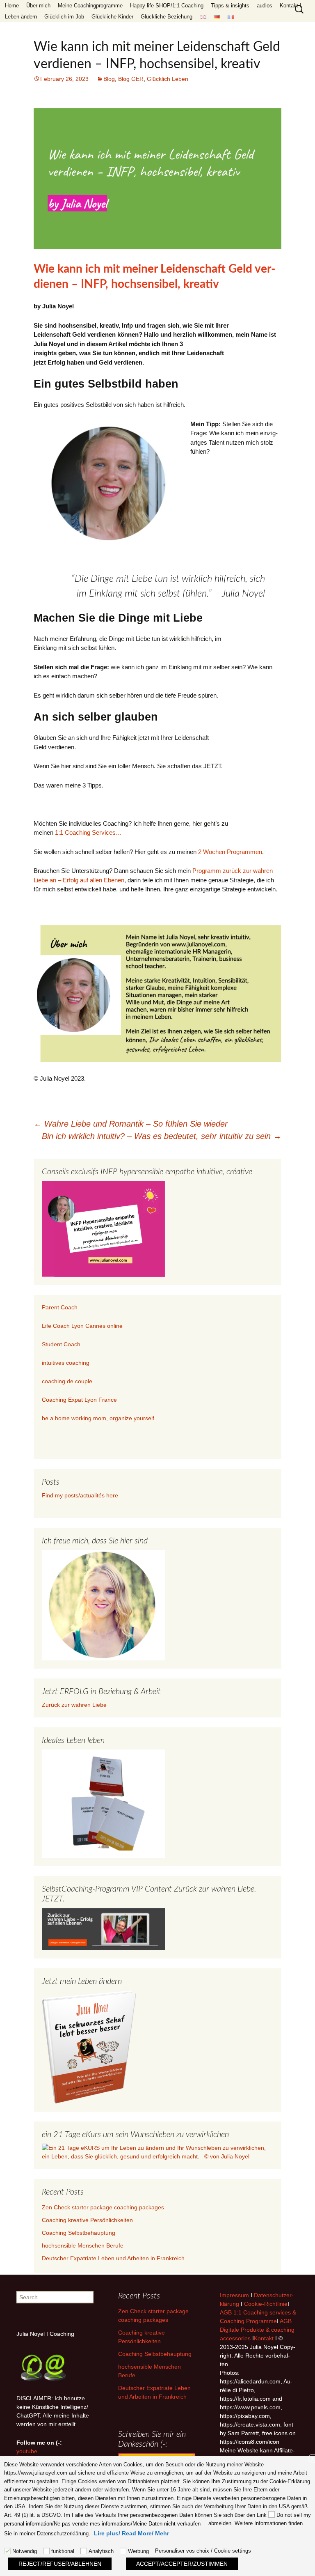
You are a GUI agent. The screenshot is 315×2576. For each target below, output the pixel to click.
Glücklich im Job (64, 17)
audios (265, 6)
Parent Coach (60, 1307)
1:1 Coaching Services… (88, 832)
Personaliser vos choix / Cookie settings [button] (203, 2551)
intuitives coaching (66, 1363)
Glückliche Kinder (112, 17)
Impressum (234, 2295)
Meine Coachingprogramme (90, 6)
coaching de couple (67, 1381)
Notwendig (25, 2551)
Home (12, 6)
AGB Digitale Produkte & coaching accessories (257, 2330)
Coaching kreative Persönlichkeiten (87, 2220)
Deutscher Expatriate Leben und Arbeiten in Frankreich (113, 2258)
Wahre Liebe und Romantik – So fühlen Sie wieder (131, 1124)
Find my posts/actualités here (80, 1495)
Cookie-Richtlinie (266, 2304)
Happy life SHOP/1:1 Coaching (167, 6)
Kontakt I (291, 6)
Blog (109, 79)
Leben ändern (21, 17)
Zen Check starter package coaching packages (103, 2207)
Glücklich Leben (168, 79)
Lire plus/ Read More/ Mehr (131, 2533)
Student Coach (61, 1344)
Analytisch (101, 2551)
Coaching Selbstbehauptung (79, 2233)
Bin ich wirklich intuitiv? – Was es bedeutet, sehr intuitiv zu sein (162, 1136)
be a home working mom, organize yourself (98, 1418)
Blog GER (131, 79)
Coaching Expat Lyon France (79, 1400)
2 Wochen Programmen (230, 852)
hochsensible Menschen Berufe (83, 2245)
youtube (27, 2451)
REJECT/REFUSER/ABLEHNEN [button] (60, 2564)
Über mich (38, 6)
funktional (63, 2551)
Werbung (138, 2551)
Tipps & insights (230, 6)
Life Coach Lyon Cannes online (82, 1326)
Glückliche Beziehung (167, 17)
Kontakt (264, 2338)
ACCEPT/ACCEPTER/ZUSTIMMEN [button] (182, 2564)
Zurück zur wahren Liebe (74, 1705)
